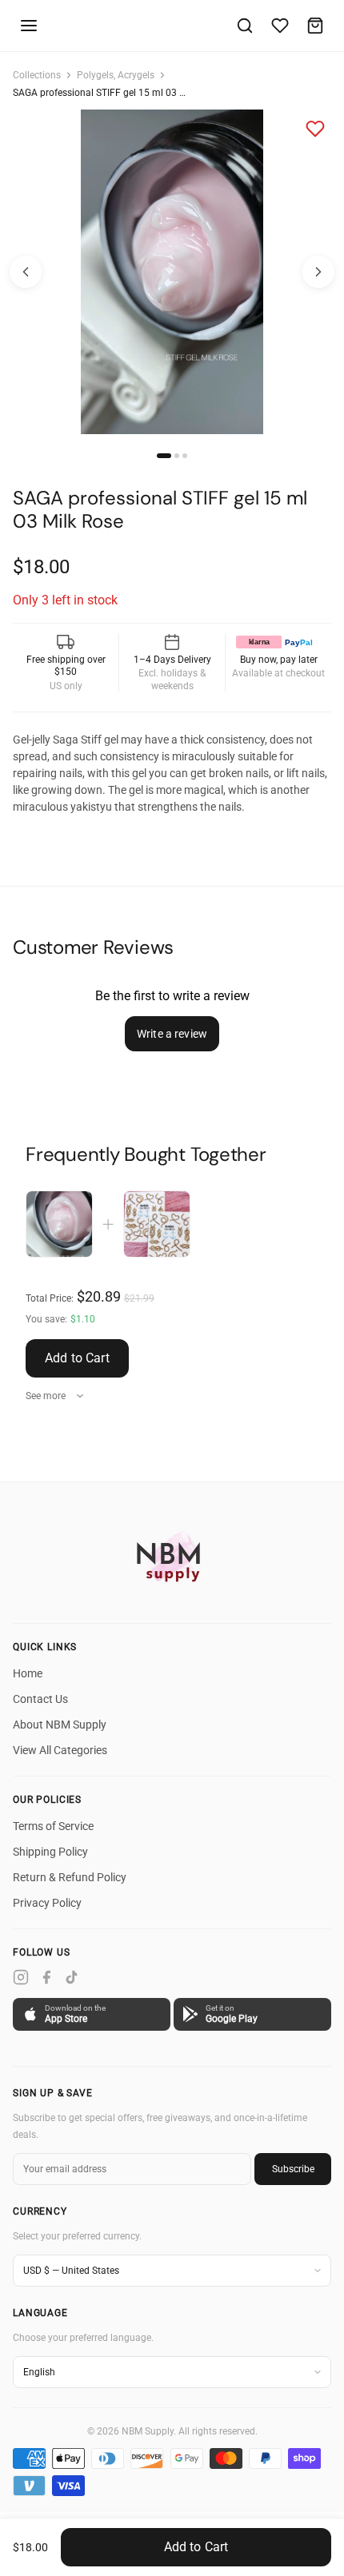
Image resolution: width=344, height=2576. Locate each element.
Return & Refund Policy (70, 1877)
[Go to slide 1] (164, 456)
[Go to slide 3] (185, 456)
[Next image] (318, 272)
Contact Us (40, 1699)
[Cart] (315, 26)
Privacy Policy (47, 1903)
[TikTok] (72, 1977)
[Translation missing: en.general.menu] (29, 26)
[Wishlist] (280, 26)
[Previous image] (26, 272)
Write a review (172, 1034)
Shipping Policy (50, 1852)
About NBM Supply (60, 1725)
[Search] (245, 26)
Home (28, 1673)
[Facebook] (46, 1977)
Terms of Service (53, 1826)
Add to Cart (77, 1358)
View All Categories (60, 1750)
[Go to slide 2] (177, 456)
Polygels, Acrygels (116, 75)
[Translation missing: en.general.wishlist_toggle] (315, 129)
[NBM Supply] (172, 1556)
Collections (37, 75)
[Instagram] (21, 1977)
